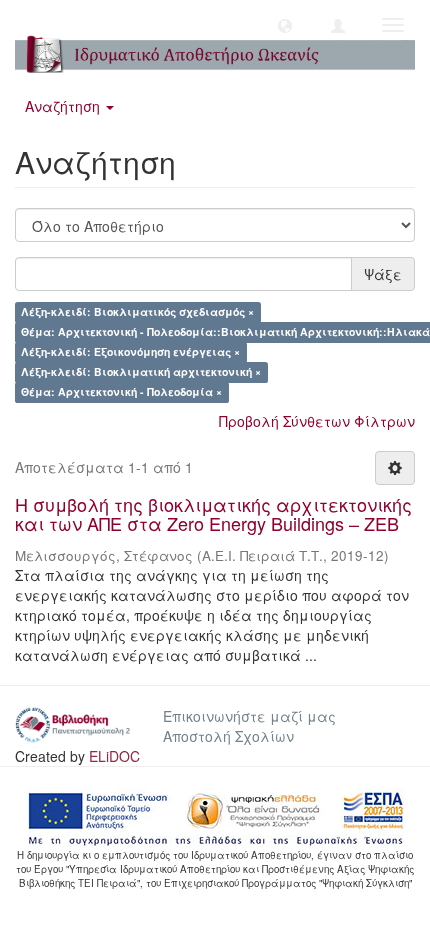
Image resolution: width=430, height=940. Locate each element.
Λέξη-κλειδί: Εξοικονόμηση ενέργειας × (130, 352)
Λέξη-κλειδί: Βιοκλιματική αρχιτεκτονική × (141, 372)
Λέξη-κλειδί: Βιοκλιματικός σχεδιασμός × (137, 312)
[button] (285, 25)
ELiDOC (114, 756)
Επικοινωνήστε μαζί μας (249, 716)
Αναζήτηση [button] (64, 106)
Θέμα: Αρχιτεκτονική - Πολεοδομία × (121, 392)
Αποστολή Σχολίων (228, 736)
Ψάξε (383, 274)
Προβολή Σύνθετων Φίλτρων (317, 421)
